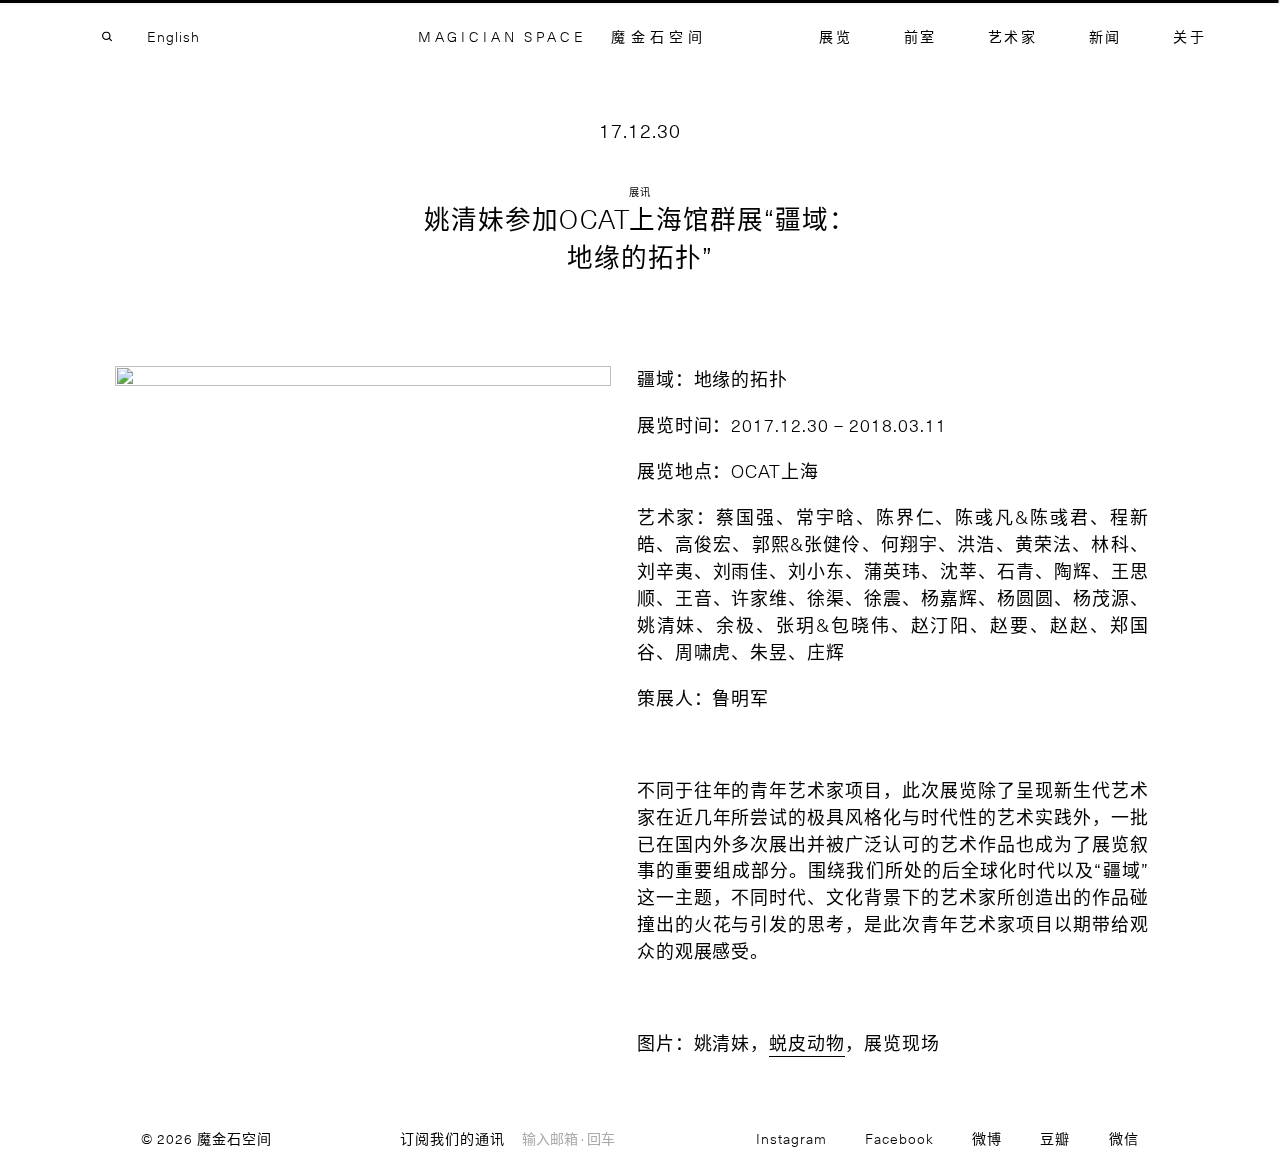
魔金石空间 (659, 36)
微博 (987, 1138)
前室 (920, 36)
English (173, 36)
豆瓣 (1055, 1138)
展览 (835, 36)
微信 (1124, 1138)
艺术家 (1013, 36)
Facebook (899, 1138)
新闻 (1105, 36)
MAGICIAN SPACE (502, 36)
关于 (1189, 36)
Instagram (791, 1138)
